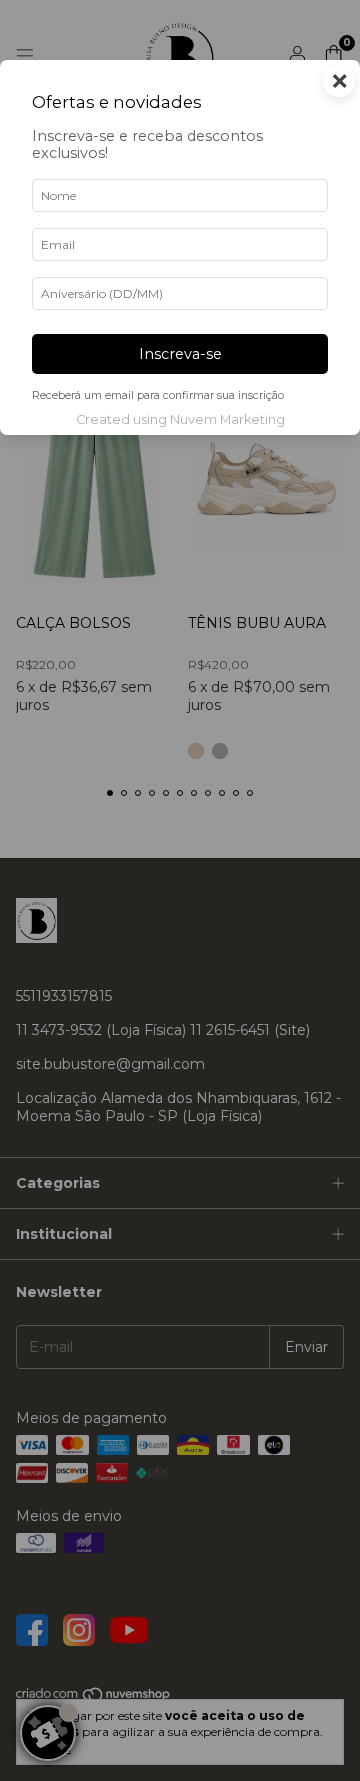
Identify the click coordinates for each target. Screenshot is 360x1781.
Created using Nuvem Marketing (180, 419)
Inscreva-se (180, 354)
